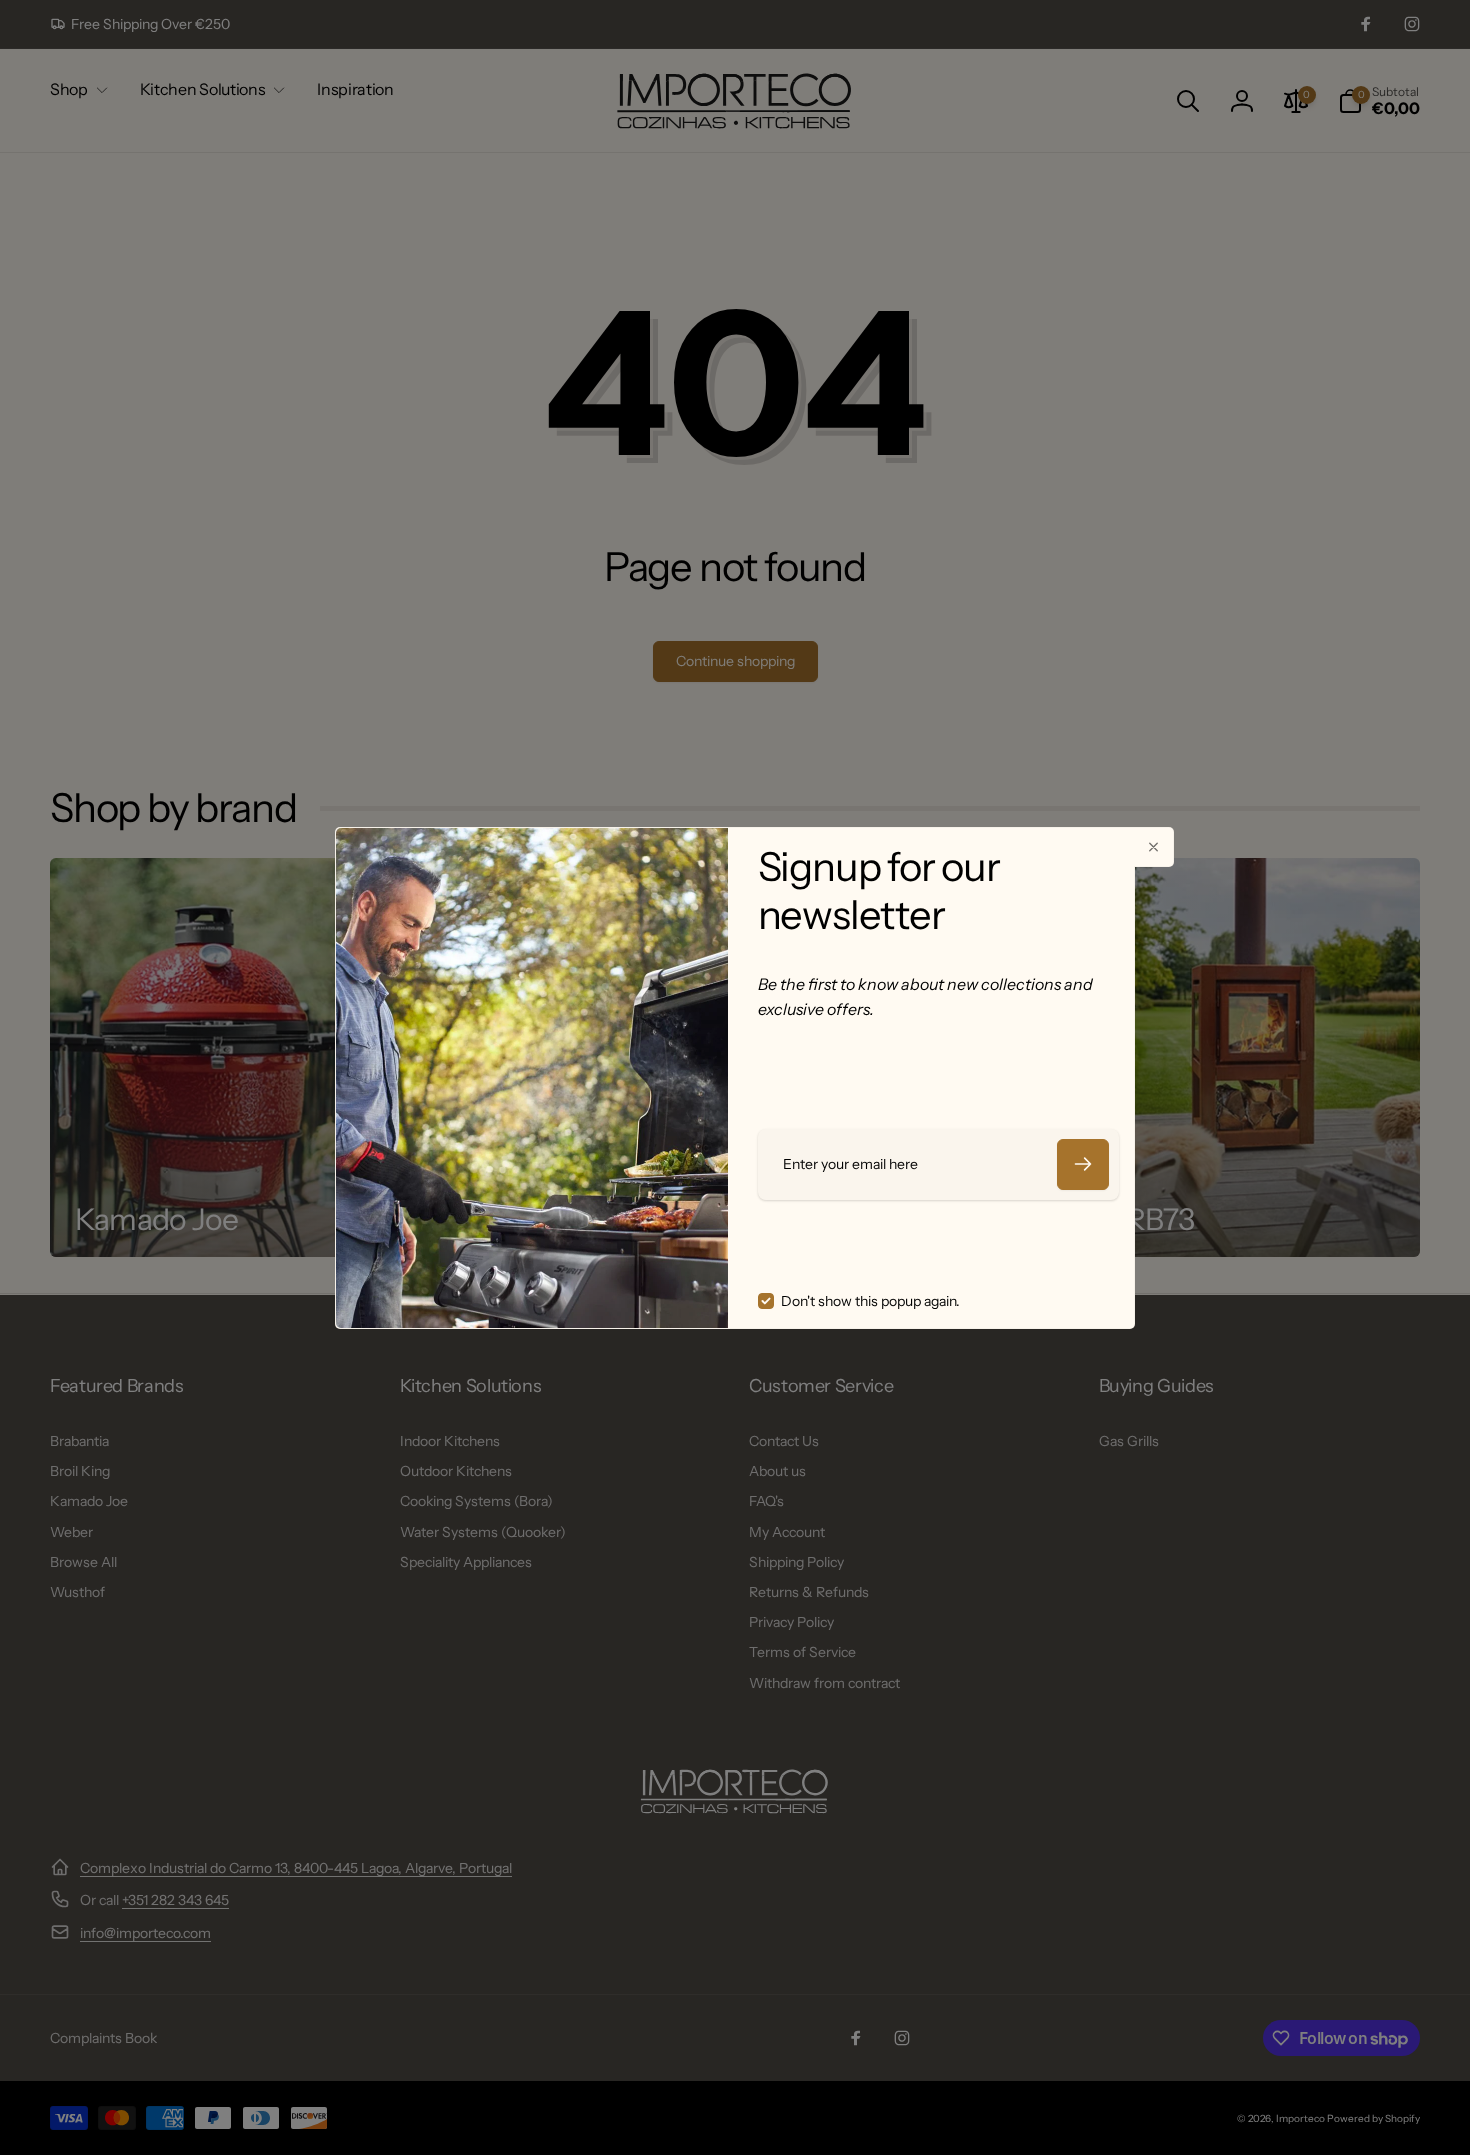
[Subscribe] (1083, 1164)
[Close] (1154, 847)
